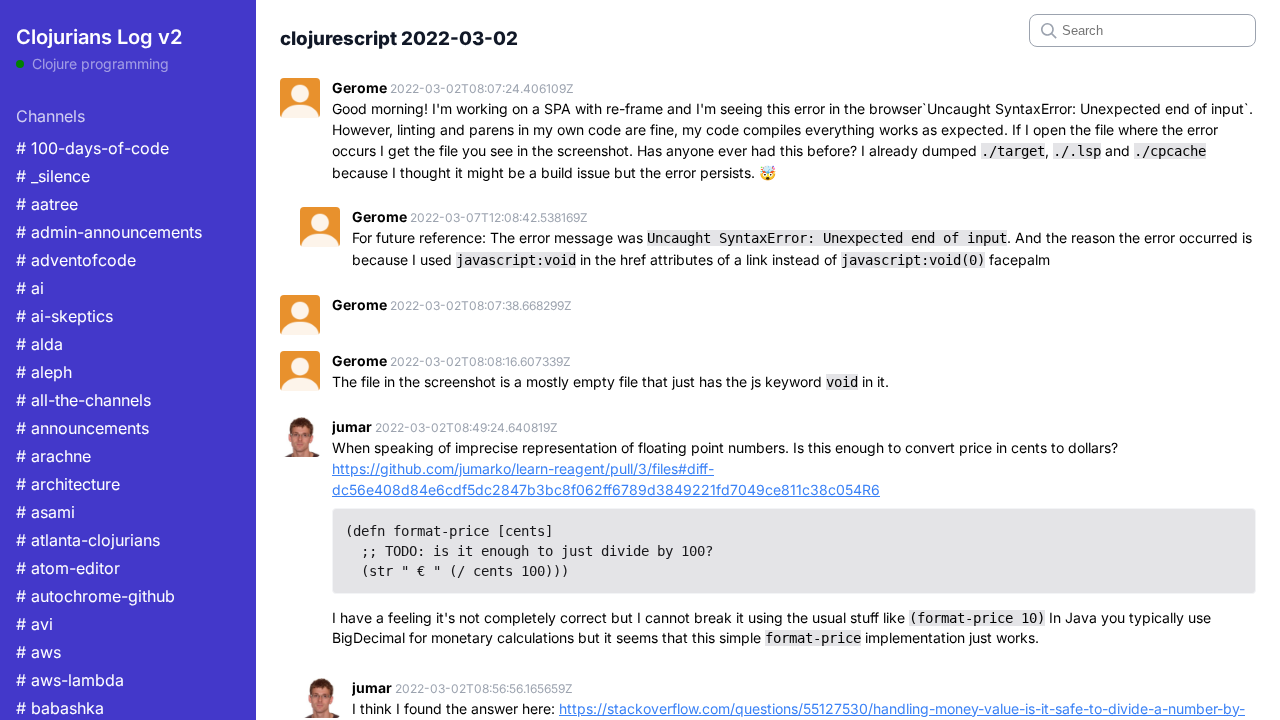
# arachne (53, 456)
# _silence (53, 176)
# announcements (82, 428)
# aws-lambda (70, 680)
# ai (30, 288)
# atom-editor (68, 568)
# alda (39, 344)
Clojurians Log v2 (99, 37)
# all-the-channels (83, 400)
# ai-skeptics (64, 316)
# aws (38, 652)
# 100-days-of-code (92, 148)
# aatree (47, 204)
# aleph (44, 372)
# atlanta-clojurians (88, 540)
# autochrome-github (95, 596)
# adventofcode (76, 260)
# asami (45, 512)
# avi (34, 624)
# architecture (68, 484)
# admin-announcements (109, 232)
